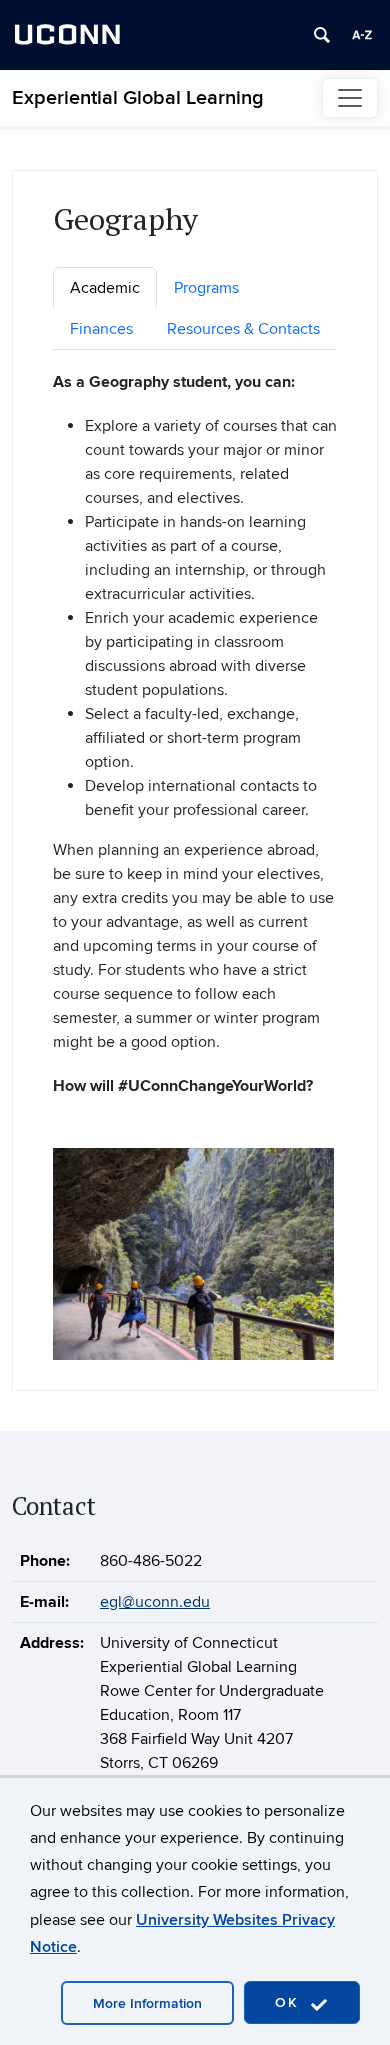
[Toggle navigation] (350, 98)
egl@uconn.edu (155, 1602)
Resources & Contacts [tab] (243, 329)
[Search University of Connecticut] (322, 35)
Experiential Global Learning (138, 98)
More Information (147, 2003)
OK (290, 2002)
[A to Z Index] (362, 35)
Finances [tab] (101, 329)
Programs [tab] (206, 288)
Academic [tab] (105, 288)
